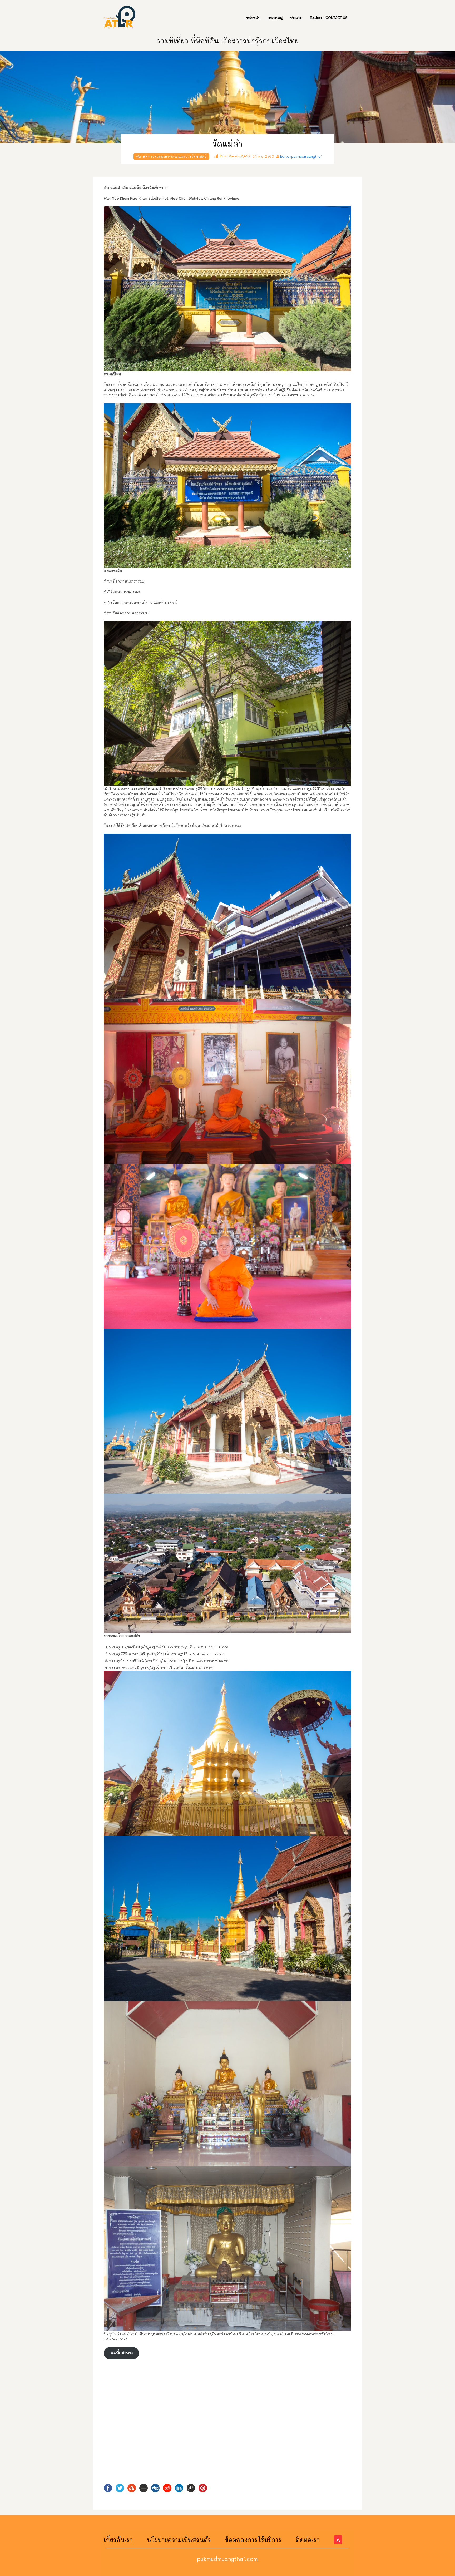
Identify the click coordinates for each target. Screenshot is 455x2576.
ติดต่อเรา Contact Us (329, 18)
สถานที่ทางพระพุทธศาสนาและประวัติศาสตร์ (171, 156)
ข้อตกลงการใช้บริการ (253, 2540)
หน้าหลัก (253, 18)
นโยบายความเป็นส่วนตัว (179, 2540)
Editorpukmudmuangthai (301, 156)
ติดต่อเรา (308, 2540)
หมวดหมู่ (275, 18)
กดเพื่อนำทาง (121, 2353)
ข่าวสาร (296, 18)
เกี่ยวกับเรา (118, 2540)
